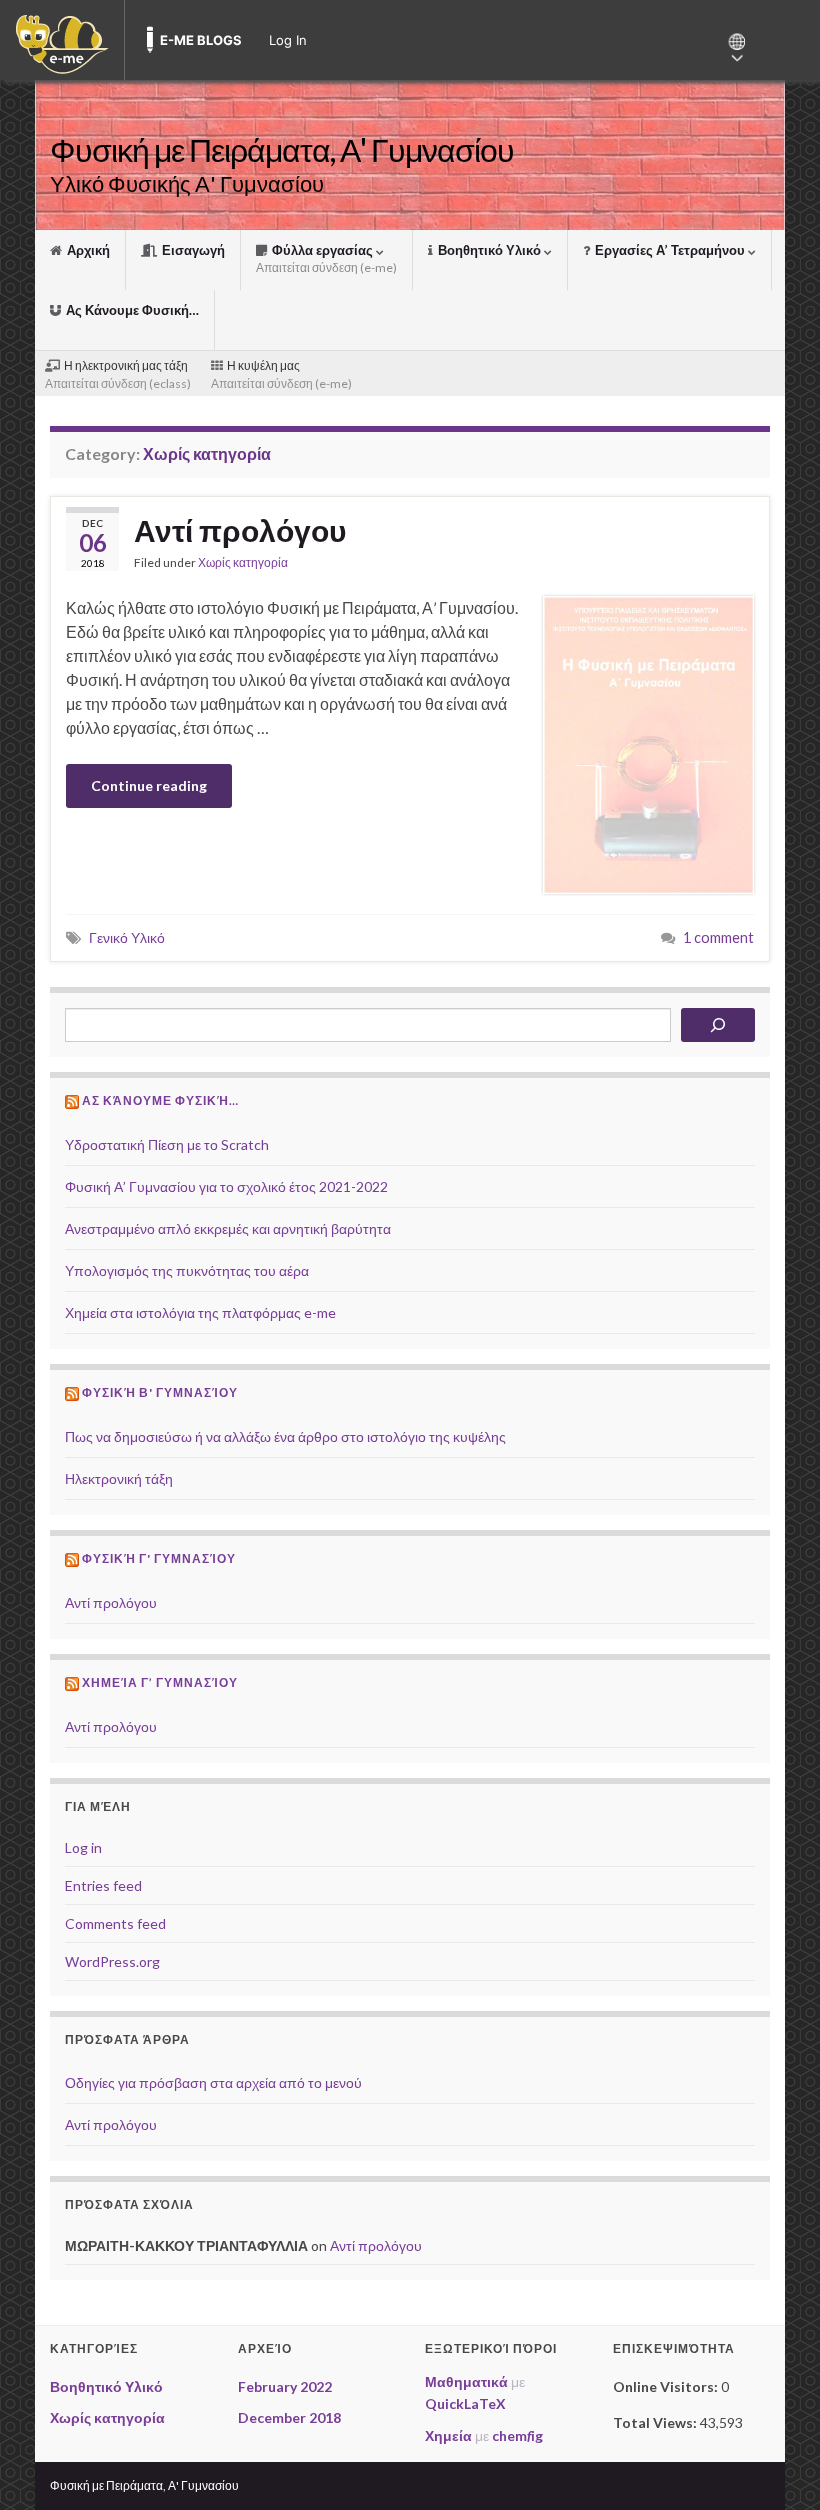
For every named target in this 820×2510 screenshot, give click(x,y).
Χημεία (448, 2435)
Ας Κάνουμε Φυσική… (131, 310)
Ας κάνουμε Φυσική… (160, 1100)
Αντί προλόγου (240, 530)
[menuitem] (62, 40)
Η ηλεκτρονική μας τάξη (118, 374)
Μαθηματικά (466, 2381)
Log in (83, 1847)
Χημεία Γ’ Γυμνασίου (160, 1682)
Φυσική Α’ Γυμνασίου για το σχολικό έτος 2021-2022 (226, 1186)
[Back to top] (775, 2465)
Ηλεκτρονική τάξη (119, 1478)
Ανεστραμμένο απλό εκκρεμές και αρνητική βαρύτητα (228, 1228)
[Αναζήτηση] (718, 1025)
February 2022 (285, 2386)
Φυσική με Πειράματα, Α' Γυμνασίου (282, 149)
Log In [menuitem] (288, 40)
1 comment (718, 937)
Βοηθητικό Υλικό (489, 250)
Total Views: (656, 2422)
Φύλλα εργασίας (326, 258)
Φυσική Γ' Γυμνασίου (159, 1558)
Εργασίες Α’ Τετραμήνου (670, 250)
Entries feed (103, 1885)
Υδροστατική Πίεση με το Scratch (167, 1144)
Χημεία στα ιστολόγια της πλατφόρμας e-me (200, 1312)
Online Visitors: (667, 2386)
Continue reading (149, 785)
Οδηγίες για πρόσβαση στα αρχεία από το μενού (213, 2082)
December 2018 (289, 2417)
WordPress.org (112, 1961)
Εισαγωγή (192, 250)
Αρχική (87, 250)
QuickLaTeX (465, 2403)
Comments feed (115, 1923)
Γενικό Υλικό (127, 937)
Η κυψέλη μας (281, 374)
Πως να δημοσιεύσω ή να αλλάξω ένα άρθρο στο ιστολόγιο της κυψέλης (285, 1436)
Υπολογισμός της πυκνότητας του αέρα (187, 1270)
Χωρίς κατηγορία (243, 562)
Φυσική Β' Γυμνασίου (160, 1392)
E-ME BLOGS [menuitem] (201, 40)
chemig (517, 2435)
